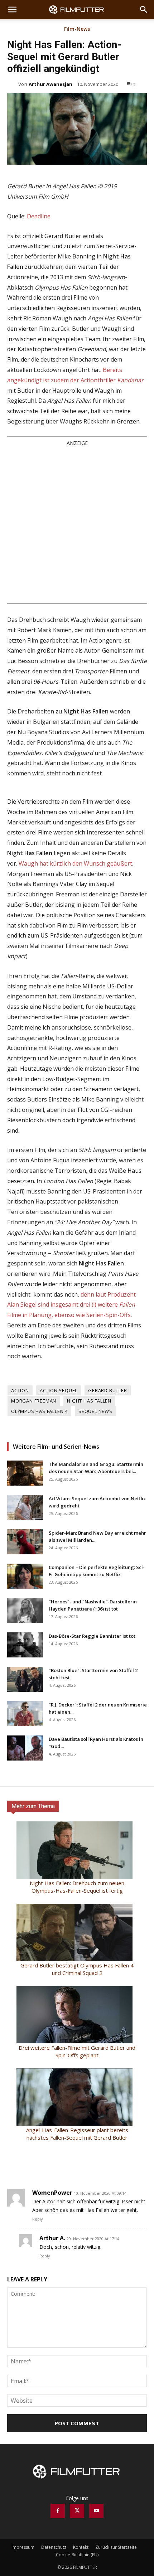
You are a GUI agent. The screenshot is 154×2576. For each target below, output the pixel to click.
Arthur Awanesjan (50, 84)
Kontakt (81, 2547)
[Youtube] (96, 2511)
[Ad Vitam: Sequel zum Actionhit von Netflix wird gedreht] (25, 1507)
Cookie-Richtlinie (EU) (77, 2555)
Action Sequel (59, 1390)
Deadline (39, 216)
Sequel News (95, 1411)
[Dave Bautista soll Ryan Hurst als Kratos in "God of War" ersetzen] (25, 1748)
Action (20, 1390)
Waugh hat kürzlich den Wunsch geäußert (75, 863)
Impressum (23, 2547)
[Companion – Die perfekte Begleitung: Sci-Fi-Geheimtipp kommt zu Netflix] (25, 1576)
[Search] (144, 10)
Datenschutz (54, 2547)
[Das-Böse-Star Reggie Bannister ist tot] (25, 1645)
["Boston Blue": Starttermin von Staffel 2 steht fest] (25, 1679)
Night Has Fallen (89, 1401)
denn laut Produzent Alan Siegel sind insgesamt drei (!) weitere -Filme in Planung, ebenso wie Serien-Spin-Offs (72, 1305)
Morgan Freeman (34, 1401)
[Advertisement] (77, 524)
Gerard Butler (107, 1390)
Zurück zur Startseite (116, 2547)
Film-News (77, 29)
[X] (77, 2511)
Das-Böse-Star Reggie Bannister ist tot (92, 1636)
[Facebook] (58, 2511)
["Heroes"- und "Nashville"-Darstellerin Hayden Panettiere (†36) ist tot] (25, 1611)
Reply (38, 2219)
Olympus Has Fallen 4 (39, 1411)
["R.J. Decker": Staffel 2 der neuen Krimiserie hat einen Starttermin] (25, 1714)
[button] (12, 10)
